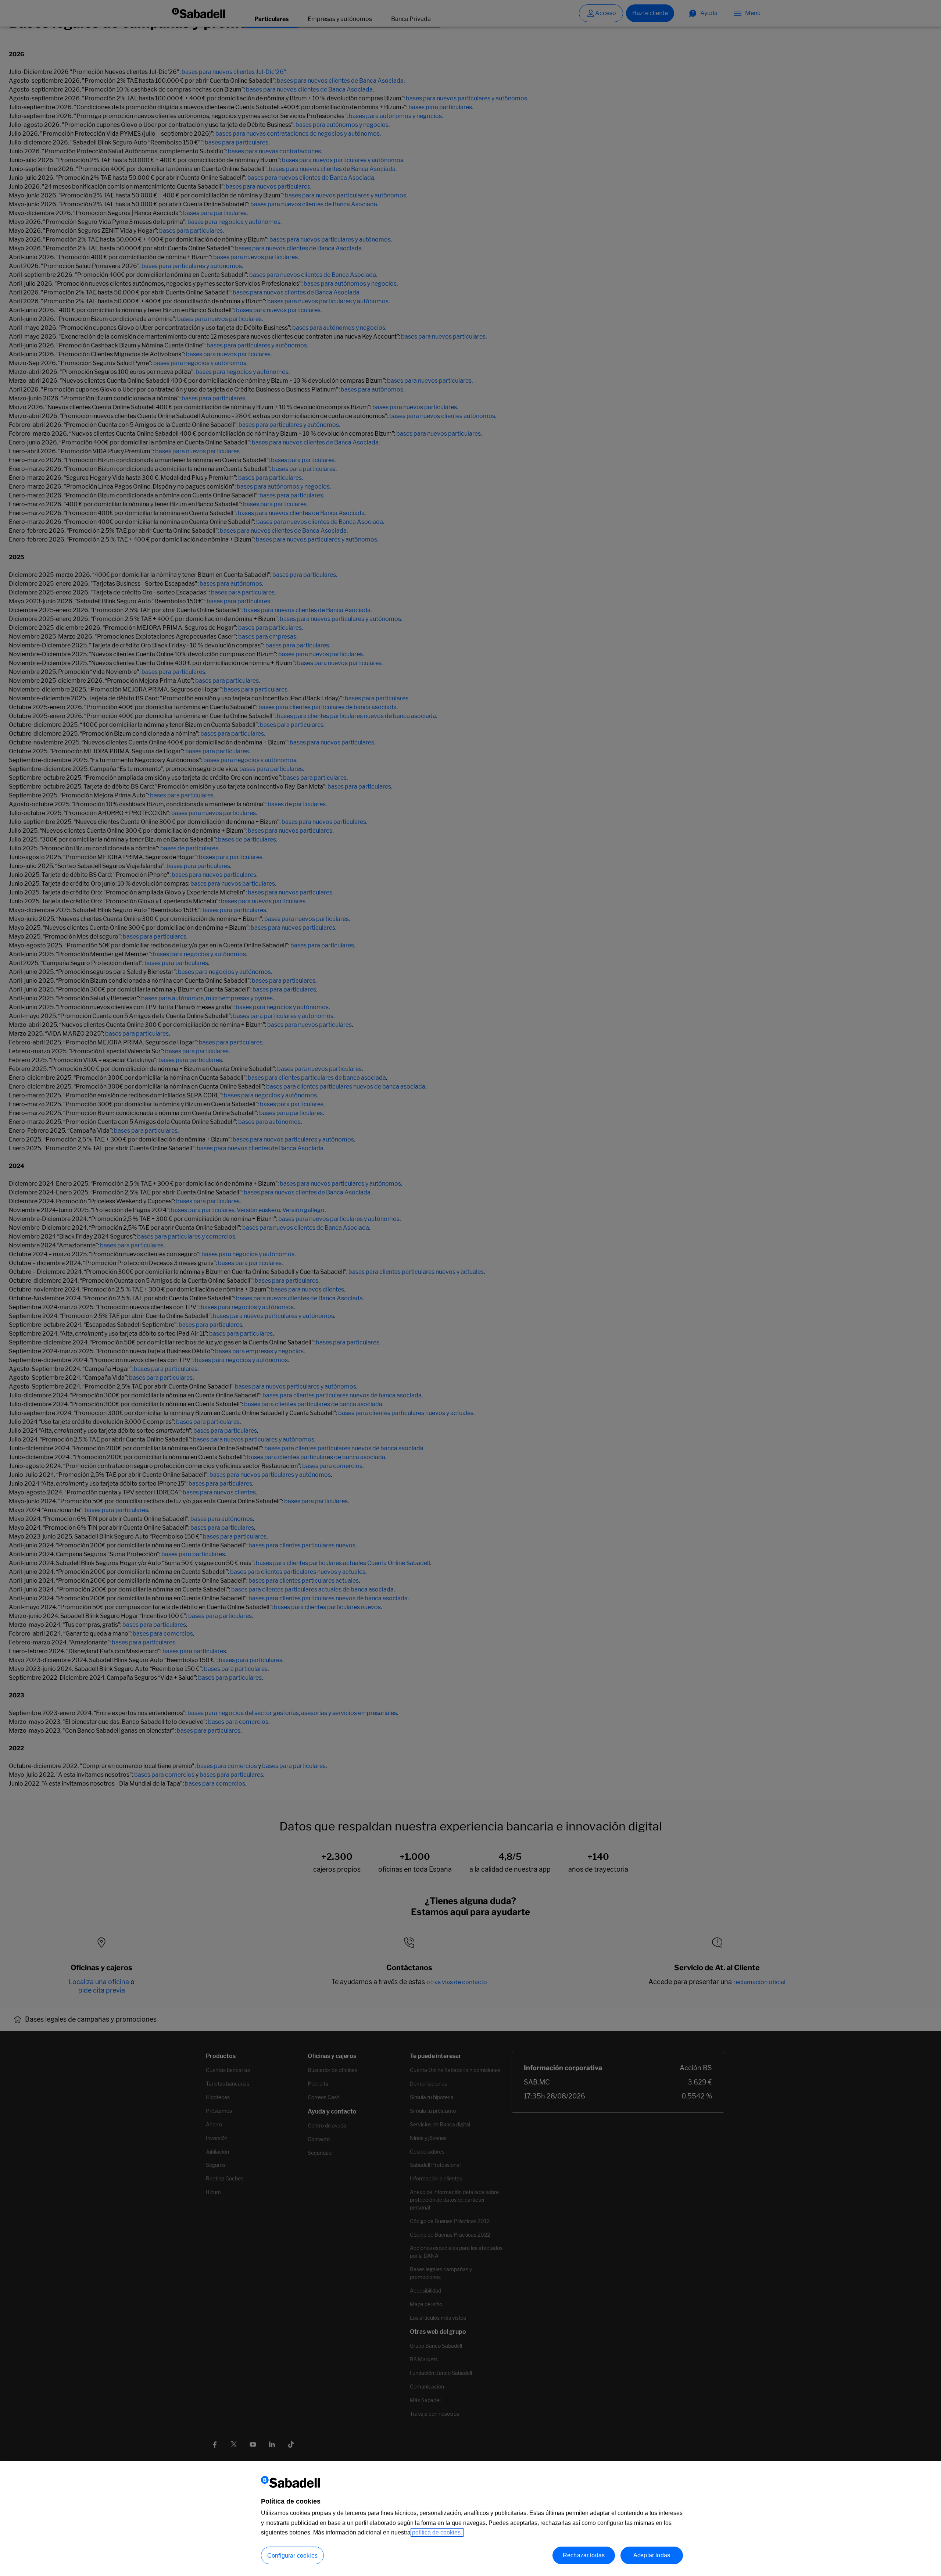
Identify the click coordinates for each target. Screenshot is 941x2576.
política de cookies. (437, 2532)
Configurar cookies (292, 2556)
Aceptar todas (652, 2555)
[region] (470, 2519)
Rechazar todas (584, 2555)
